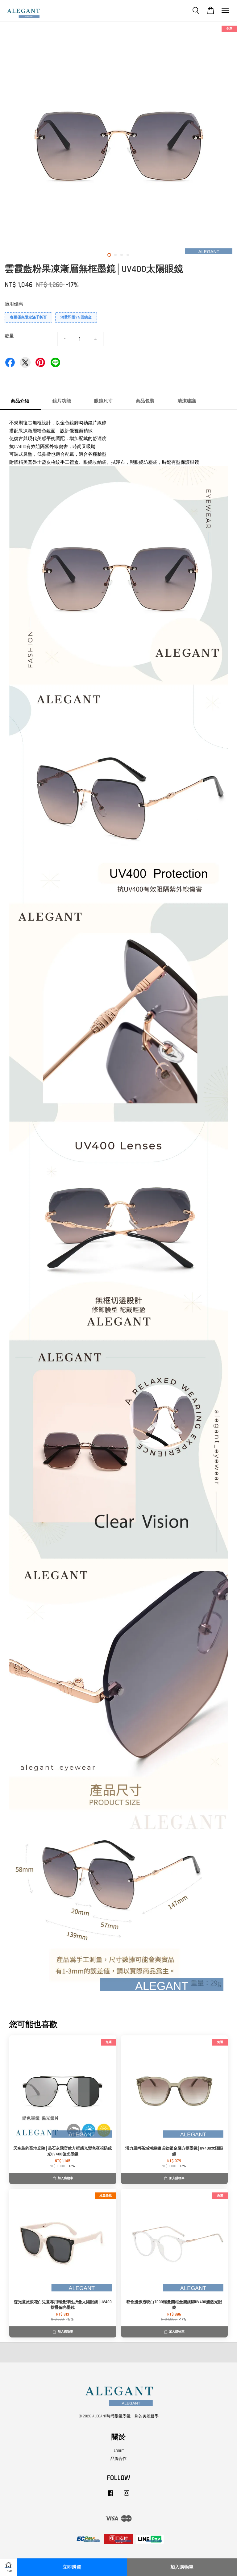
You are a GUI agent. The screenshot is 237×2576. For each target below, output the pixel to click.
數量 (9, 336)
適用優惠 (14, 304)
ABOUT (119, 2451)
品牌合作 (118, 2459)
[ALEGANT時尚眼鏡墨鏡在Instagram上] (127, 2496)
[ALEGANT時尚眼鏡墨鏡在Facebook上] (110, 2496)
